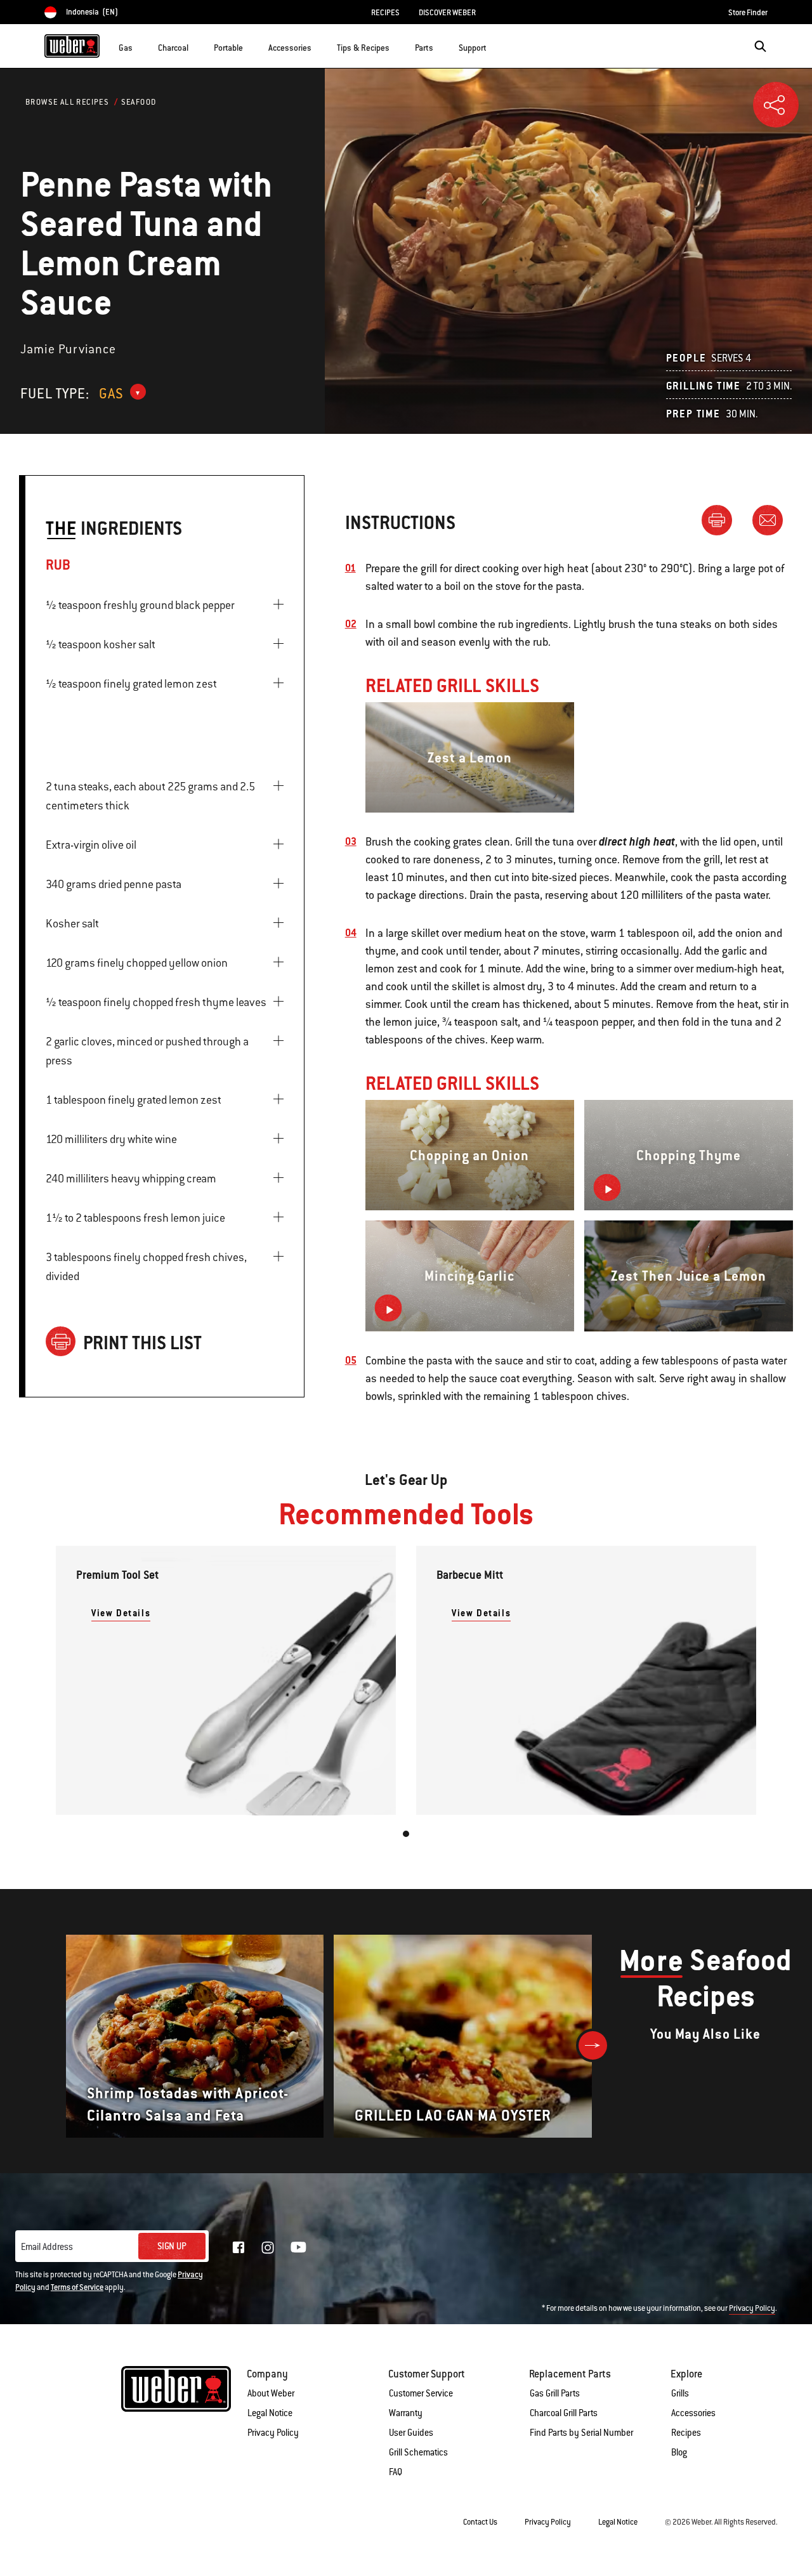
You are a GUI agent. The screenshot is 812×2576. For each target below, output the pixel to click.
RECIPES (385, 13)
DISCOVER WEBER (447, 13)
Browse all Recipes (67, 102)
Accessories (693, 2413)
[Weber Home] (72, 46)
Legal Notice (270, 2413)
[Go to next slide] (593, 2045)
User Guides (411, 2433)
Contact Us (480, 2522)
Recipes (686, 2433)
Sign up (172, 2246)
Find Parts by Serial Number (581, 2433)
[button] (140, 45)
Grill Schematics (418, 2452)
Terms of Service (77, 2287)
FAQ (396, 2472)
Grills (680, 2393)
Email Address (47, 2247)
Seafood (139, 102)
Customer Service (421, 2393)
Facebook (239, 2247)
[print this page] (722, 520)
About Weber (271, 2393)
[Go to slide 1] (406, 1834)
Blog (679, 2452)
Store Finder (748, 13)
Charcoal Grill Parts (564, 2413)
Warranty (406, 2413)
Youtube (298, 2247)
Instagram (268, 2247)
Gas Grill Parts (555, 2393)
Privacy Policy (752, 2308)
